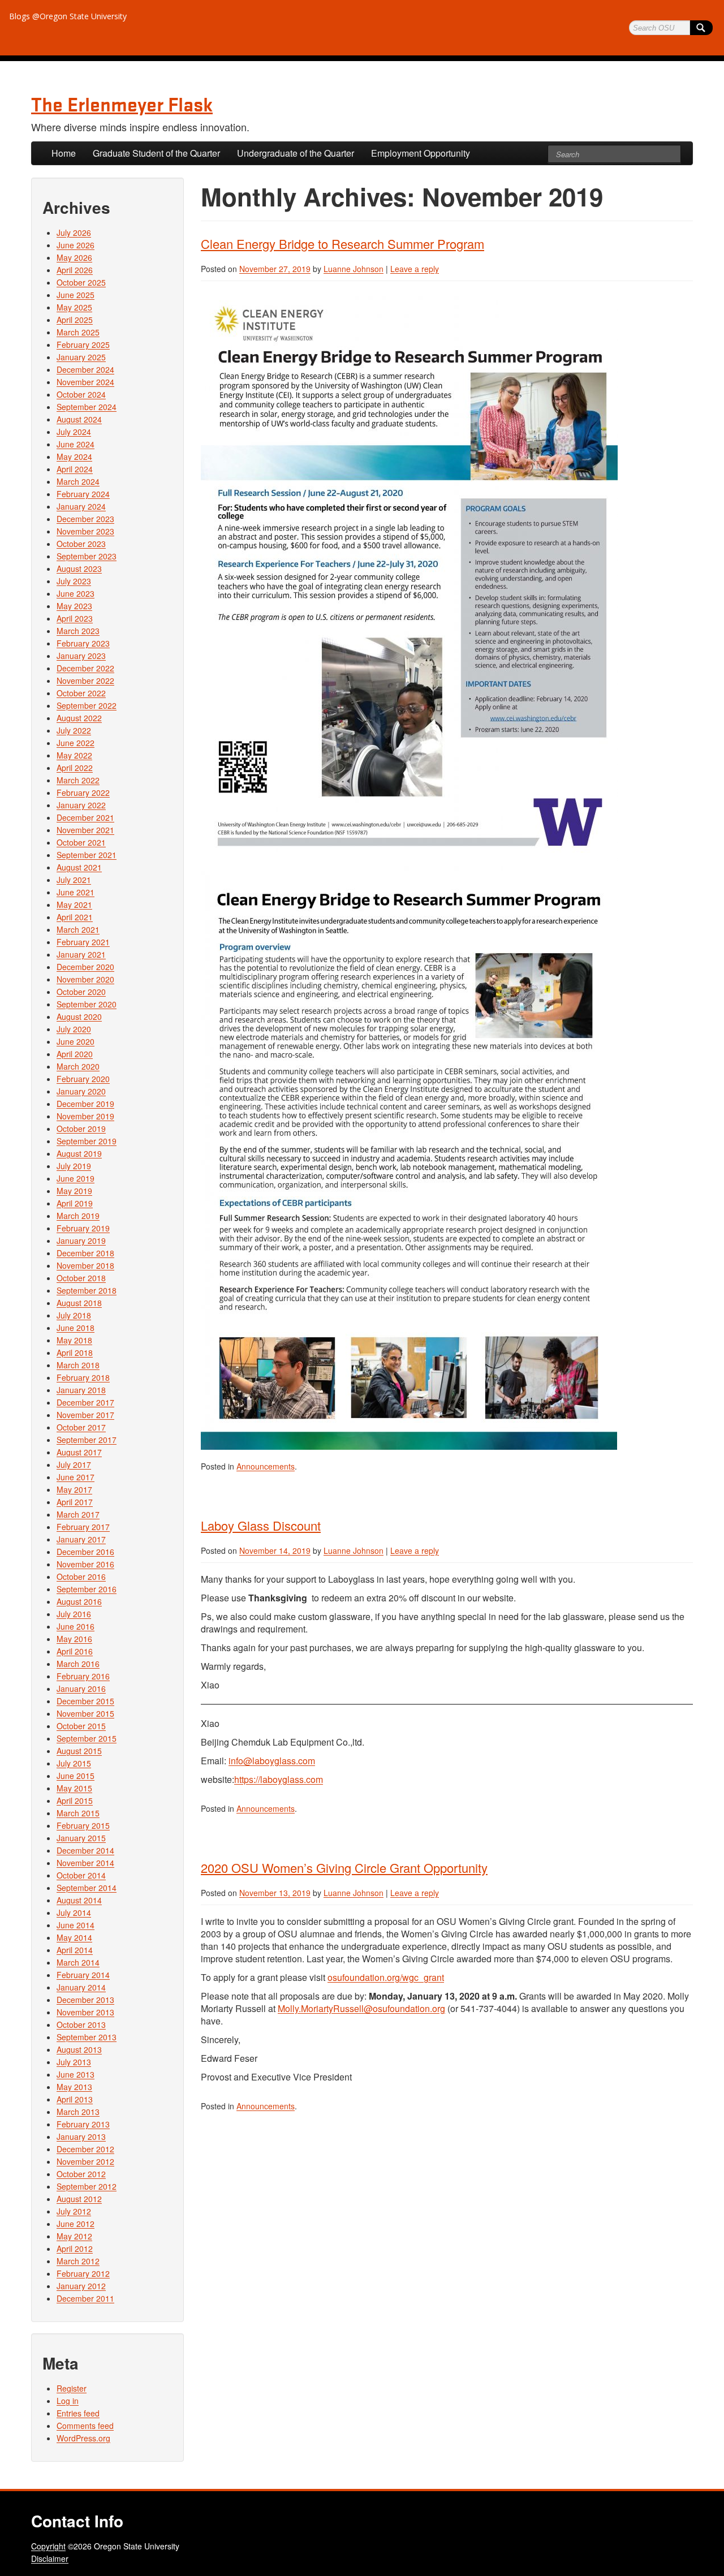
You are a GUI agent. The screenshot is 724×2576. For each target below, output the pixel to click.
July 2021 (74, 880)
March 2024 (78, 481)
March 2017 (78, 1514)
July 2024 (74, 432)
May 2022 (74, 755)
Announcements (266, 1466)
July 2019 (74, 1166)
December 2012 (85, 2149)
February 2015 (83, 1825)
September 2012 (87, 2186)
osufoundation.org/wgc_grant (386, 1977)
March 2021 (78, 929)
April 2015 (75, 1800)
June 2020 (76, 1041)
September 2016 (87, 1589)
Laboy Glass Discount (261, 1525)
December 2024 (85, 369)
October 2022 (81, 693)
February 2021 (83, 942)
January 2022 (81, 805)
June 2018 (76, 1328)
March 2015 (78, 1813)
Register (72, 2388)
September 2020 (87, 1004)
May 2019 (74, 1191)
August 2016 (79, 1601)
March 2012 (78, 2261)
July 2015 (74, 1763)
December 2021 (85, 817)
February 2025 (83, 344)
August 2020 (79, 1016)
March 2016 (78, 1664)
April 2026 (75, 270)
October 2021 (81, 842)
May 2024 (74, 456)
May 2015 (74, 1788)
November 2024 (85, 382)
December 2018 (85, 1253)
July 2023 (74, 581)
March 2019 (78, 1216)
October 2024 (81, 394)
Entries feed (78, 2413)
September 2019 (87, 1141)
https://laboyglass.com (279, 1779)
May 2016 (74, 1639)
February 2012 (83, 2273)
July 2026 (74, 232)
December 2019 (85, 1104)
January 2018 (81, 1390)
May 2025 (74, 307)
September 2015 (87, 1738)
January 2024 (81, 506)
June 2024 (76, 444)
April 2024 (75, 469)
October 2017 (81, 1427)
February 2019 (83, 1228)
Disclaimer (50, 2558)
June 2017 (76, 1477)
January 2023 (81, 656)
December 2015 (85, 1701)
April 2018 (75, 1352)
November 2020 (85, 979)
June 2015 (76, 1776)
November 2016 (85, 1564)
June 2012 (76, 2224)
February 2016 (83, 1676)
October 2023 (81, 544)
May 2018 (74, 1340)
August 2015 (79, 1751)
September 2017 (87, 1440)
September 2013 (87, 2037)
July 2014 (74, 1912)
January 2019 (81, 1240)
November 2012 (85, 2161)
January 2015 (81, 1838)
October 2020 (81, 992)
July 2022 (74, 730)
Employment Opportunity (421, 153)
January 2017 (81, 1539)
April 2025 (75, 320)
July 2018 (74, 1315)
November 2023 (85, 531)
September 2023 (87, 556)
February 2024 (83, 494)
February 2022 (83, 792)
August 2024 (79, 419)
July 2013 (74, 2062)
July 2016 (74, 1614)
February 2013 (83, 2124)
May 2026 (74, 257)
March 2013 (78, 2112)
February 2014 (83, 1975)
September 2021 (87, 855)
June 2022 (76, 743)
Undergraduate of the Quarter (296, 153)
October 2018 (81, 1278)
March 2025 (78, 332)
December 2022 (85, 668)
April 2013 (75, 2099)
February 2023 (83, 643)
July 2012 (74, 2211)
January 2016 (81, 1688)
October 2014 (81, 1875)
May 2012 (74, 2236)
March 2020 (78, 1066)
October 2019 (81, 1128)
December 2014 (85, 1850)
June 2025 (76, 295)
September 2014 (87, 1888)
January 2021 (81, 954)
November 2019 (85, 1116)
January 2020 (81, 1091)
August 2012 (79, 2199)
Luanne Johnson (354, 269)
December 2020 (85, 967)
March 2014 (78, 1962)
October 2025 (81, 282)
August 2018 (79, 1303)
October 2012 (81, 2174)
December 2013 (85, 2000)
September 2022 (87, 705)
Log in (68, 2401)
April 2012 (75, 2248)
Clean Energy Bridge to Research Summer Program (342, 244)
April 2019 (75, 1203)
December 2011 (85, 2298)
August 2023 (79, 568)
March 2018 (78, 1365)
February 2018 (83, 1377)
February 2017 (83, 1527)
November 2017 (85, 1415)
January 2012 (81, 2286)
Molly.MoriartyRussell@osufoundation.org (361, 2008)
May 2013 (74, 2087)
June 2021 (76, 892)
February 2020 (83, 1079)
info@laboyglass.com (272, 1761)
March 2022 (78, 780)
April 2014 (75, 1950)
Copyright (48, 2546)
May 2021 (74, 904)
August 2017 (79, 1452)
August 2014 (79, 1900)
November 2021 (85, 830)
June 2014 (76, 1925)
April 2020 (75, 1054)
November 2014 (85, 1863)
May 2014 (74, 1937)
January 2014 (81, 1987)
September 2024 (87, 407)
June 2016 (76, 1626)
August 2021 (79, 867)
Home (64, 153)
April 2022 (75, 768)
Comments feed (85, 2426)
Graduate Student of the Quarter (156, 153)
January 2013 (81, 2136)
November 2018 (85, 1265)
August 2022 (79, 718)
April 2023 (75, 618)
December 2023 (85, 519)
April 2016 (75, 1651)
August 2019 (79, 1153)
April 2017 (75, 1502)
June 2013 (76, 2074)
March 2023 (78, 631)
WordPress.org (83, 2438)
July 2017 (74, 1464)
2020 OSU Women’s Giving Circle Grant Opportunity (344, 1868)
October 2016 (81, 1576)
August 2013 (79, 2049)
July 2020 (74, 1029)
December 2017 (85, 1402)
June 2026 (76, 245)
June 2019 (76, 1178)
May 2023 (74, 606)
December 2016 (85, 1552)
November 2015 (85, 1713)
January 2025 (81, 357)
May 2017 (74, 1489)
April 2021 (75, 917)
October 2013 (81, 2024)
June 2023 (76, 593)
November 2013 (85, 2012)
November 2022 (85, 680)
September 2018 (87, 1290)
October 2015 (81, 1726)
